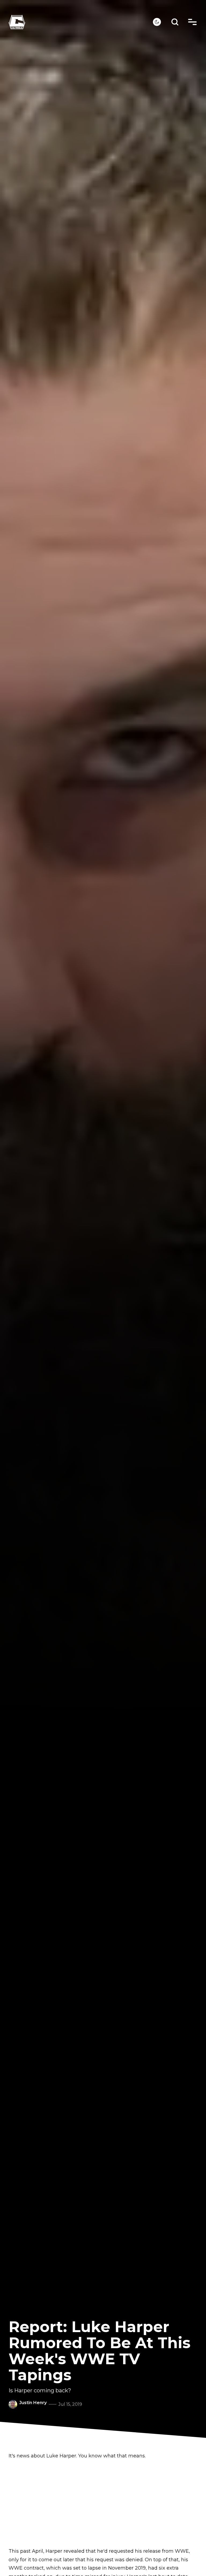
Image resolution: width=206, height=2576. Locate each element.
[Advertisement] (103, 2504)
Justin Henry (33, 2403)
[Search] (175, 22)
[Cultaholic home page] (81, 22)
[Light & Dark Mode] (157, 22)
